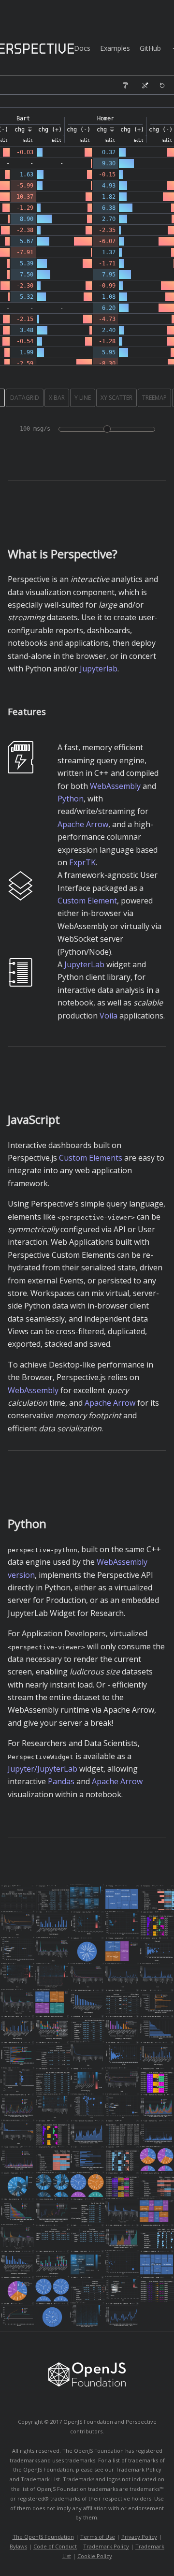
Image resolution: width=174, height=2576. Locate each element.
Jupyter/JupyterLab (43, 1769)
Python (71, 799)
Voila (109, 1016)
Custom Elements (91, 1158)
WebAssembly (115, 786)
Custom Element (87, 901)
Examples (115, 48)
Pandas (61, 1781)
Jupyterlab (99, 669)
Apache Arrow (83, 824)
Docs (82, 48)
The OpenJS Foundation (43, 2537)
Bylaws (18, 2546)
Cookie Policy (95, 2556)
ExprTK (82, 862)
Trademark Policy (106, 2546)
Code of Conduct (55, 2546)
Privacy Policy (139, 2537)
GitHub (150, 48)
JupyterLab (84, 964)
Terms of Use (98, 2537)
